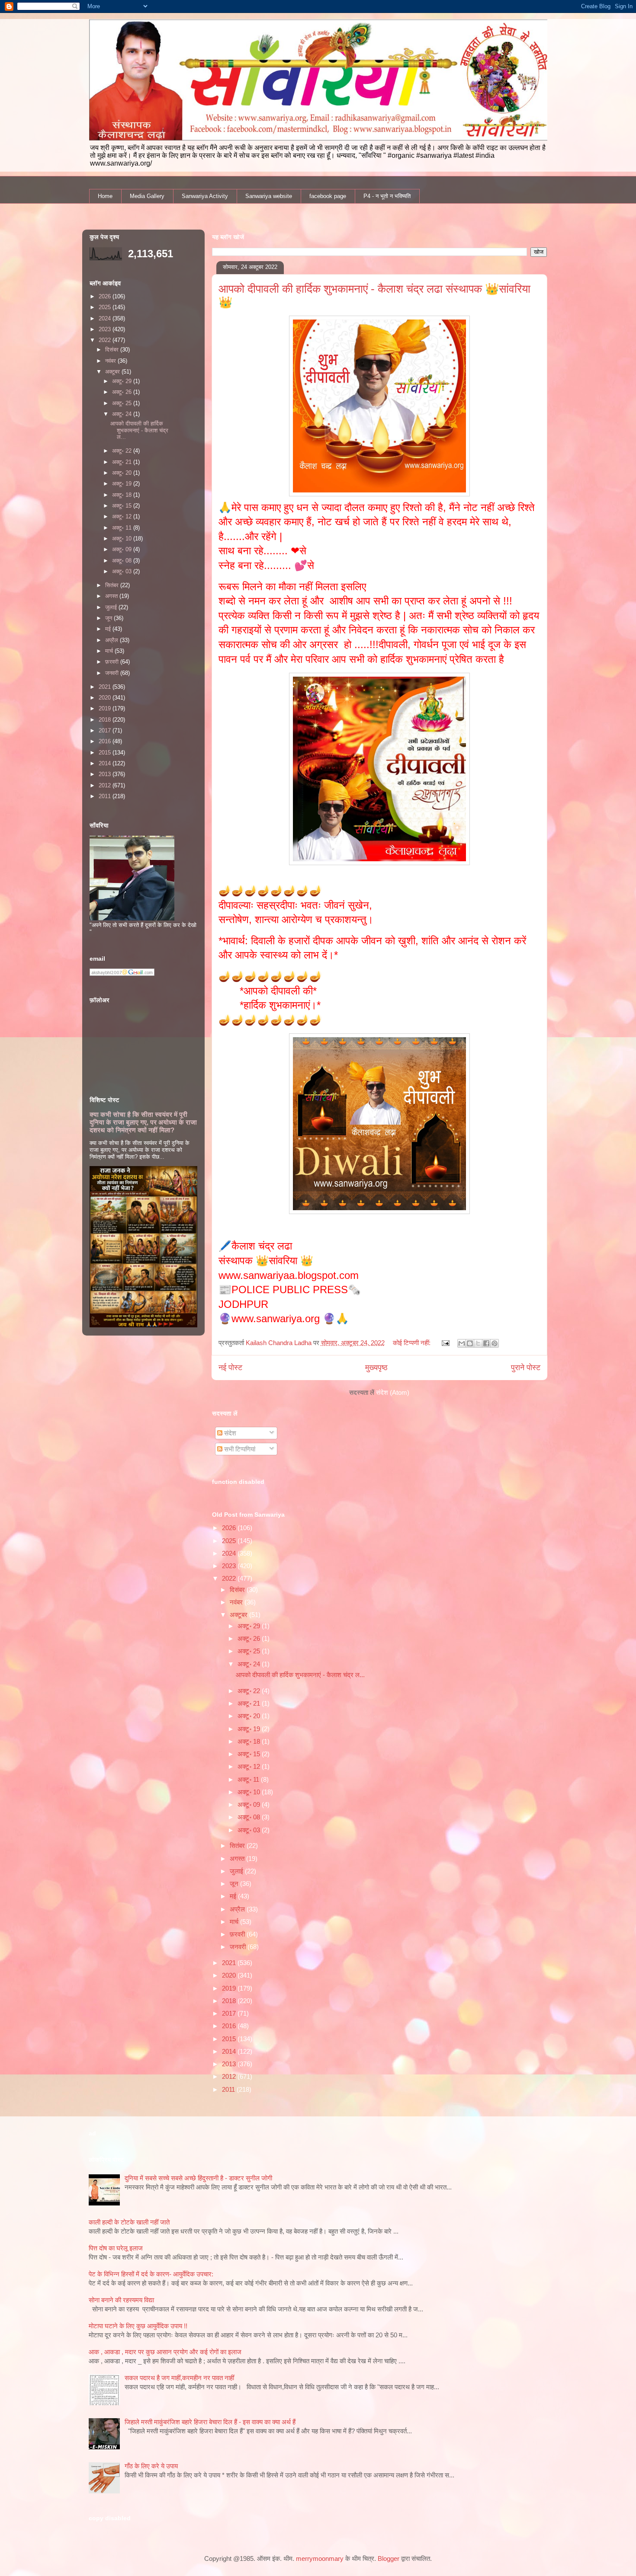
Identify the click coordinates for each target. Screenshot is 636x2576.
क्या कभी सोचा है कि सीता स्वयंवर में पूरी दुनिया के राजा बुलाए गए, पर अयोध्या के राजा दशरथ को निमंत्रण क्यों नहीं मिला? (143, 1122)
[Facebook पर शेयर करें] (486, 1343)
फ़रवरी (238, 1934)
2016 (230, 2026)
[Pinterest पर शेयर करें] (495, 1343)
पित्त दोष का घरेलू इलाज (116, 2248)
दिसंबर (238, 1590)
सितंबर (238, 1846)
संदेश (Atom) (393, 1392)
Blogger (389, 2558)
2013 (230, 2064)
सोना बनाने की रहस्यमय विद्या (121, 2300)
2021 (230, 1963)
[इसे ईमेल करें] (462, 1343)
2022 (230, 1578)
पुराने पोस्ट (526, 1368)
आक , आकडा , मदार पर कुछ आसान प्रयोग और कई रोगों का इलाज (165, 2352)
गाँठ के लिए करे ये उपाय (151, 2466)
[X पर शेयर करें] (478, 1343)
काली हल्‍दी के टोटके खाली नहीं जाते (129, 2222)
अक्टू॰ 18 (250, 1741)
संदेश (229, 1433)
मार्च (235, 1922)
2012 (230, 2076)
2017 (230, 2013)
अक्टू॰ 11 (249, 1779)
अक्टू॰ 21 (250, 1703)
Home (105, 196)
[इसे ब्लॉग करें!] (470, 1343)
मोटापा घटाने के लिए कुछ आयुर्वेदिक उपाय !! (138, 2326)
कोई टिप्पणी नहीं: (413, 1343)
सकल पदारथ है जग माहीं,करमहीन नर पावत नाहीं (179, 2378)
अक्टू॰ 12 (250, 1766)
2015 (230, 2039)
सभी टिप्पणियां (239, 1449)
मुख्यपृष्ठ (376, 1368)
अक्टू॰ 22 (250, 1691)
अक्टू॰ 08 (250, 1817)
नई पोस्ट (230, 1368)
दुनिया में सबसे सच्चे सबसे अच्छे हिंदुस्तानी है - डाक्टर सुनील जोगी (198, 2178)
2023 (230, 1566)
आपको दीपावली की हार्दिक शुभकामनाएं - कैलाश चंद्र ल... (300, 1675)
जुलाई (237, 1871)
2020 (230, 1975)
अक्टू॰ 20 (250, 1716)
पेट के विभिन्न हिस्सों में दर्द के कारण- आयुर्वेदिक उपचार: (151, 2274)
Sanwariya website (269, 196)
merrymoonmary (320, 2558)
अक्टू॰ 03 (250, 1830)
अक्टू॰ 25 (250, 1651)
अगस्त (238, 1858)
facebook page (328, 196)
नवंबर (237, 1602)
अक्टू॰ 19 (250, 1729)
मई (234, 1896)
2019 (230, 1988)
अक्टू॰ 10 (250, 1792)
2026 (230, 1528)
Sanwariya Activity (205, 196)
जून (235, 1884)
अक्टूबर (239, 1615)
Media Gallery (147, 196)
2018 (230, 2001)
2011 (229, 2089)
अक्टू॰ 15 (250, 1754)
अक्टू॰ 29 (250, 1626)
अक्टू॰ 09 (250, 1804)
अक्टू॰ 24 (250, 1664)
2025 (230, 1541)
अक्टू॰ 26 (250, 1638)
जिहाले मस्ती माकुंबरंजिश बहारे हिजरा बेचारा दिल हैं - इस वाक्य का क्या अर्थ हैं (210, 2422)
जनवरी (239, 1947)
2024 (230, 1553)
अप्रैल (238, 1909)
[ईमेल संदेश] (445, 1343)
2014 (230, 2051)
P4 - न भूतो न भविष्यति (387, 196)
